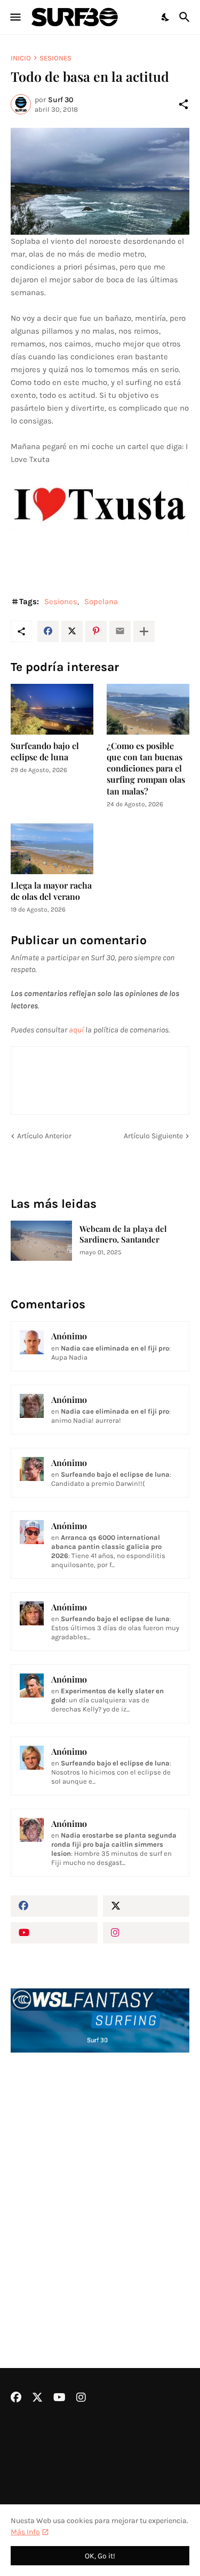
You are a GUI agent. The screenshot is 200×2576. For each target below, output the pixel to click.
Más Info (25, 2532)
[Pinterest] (96, 631)
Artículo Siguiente (153, 1136)
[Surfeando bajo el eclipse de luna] (52, 709)
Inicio (21, 58)
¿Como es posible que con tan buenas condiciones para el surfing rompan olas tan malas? (146, 768)
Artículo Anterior (44, 1136)
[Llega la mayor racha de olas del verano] (52, 849)
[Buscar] (186, 17)
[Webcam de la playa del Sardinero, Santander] (41, 1241)
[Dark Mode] (166, 17)
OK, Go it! (100, 2556)
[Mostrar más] (144, 631)
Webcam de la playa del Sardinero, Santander (123, 1234)
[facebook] (54, 1906)
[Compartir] (183, 104)
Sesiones (55, 58)
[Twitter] (72, 631)
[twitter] (146, 1906)
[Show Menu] (15, 17)
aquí (76, 1030)
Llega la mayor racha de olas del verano (51, 891)
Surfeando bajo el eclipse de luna (45, 751)
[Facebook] (48, 631)
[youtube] (54, 1933)
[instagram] (146, 1933)
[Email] (120, 631)
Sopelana (101, 601)
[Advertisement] (100, 2182)
